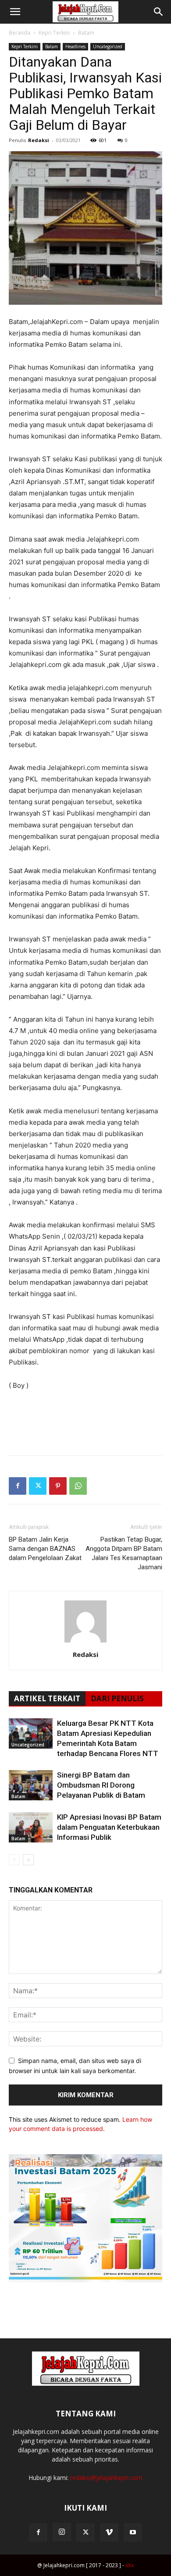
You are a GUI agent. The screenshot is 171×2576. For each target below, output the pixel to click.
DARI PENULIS (117, 1698)
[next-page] (28, 1860)
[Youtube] (133, 2533)
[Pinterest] (58, 1486)
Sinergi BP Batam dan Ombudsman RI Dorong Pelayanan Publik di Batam (101, 1785)
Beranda (20, 33)
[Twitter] (38, 1486)
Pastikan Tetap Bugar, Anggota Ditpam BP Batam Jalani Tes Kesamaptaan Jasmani (124, 1553)
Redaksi (39, 140)
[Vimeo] (109, 2533)
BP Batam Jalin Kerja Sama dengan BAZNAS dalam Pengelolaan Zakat (45, 1549)
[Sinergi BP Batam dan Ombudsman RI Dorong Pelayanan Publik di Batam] (31, 1785)
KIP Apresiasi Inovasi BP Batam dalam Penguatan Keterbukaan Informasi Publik (109, 1827)
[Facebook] (18, 1486)
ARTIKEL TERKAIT (47, 1698)
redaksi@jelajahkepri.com (106, 2478)
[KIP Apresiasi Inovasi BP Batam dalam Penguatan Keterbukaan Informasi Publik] (31, 1827)
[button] (15, 12)
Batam (86, 33)
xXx (130, 2565)
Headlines (75, 46)
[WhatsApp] (78, 1486)
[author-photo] (85, 1642)
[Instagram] (62, 2532)
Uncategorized (108, 46)
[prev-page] (14, 1860)
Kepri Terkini (54, 33)
